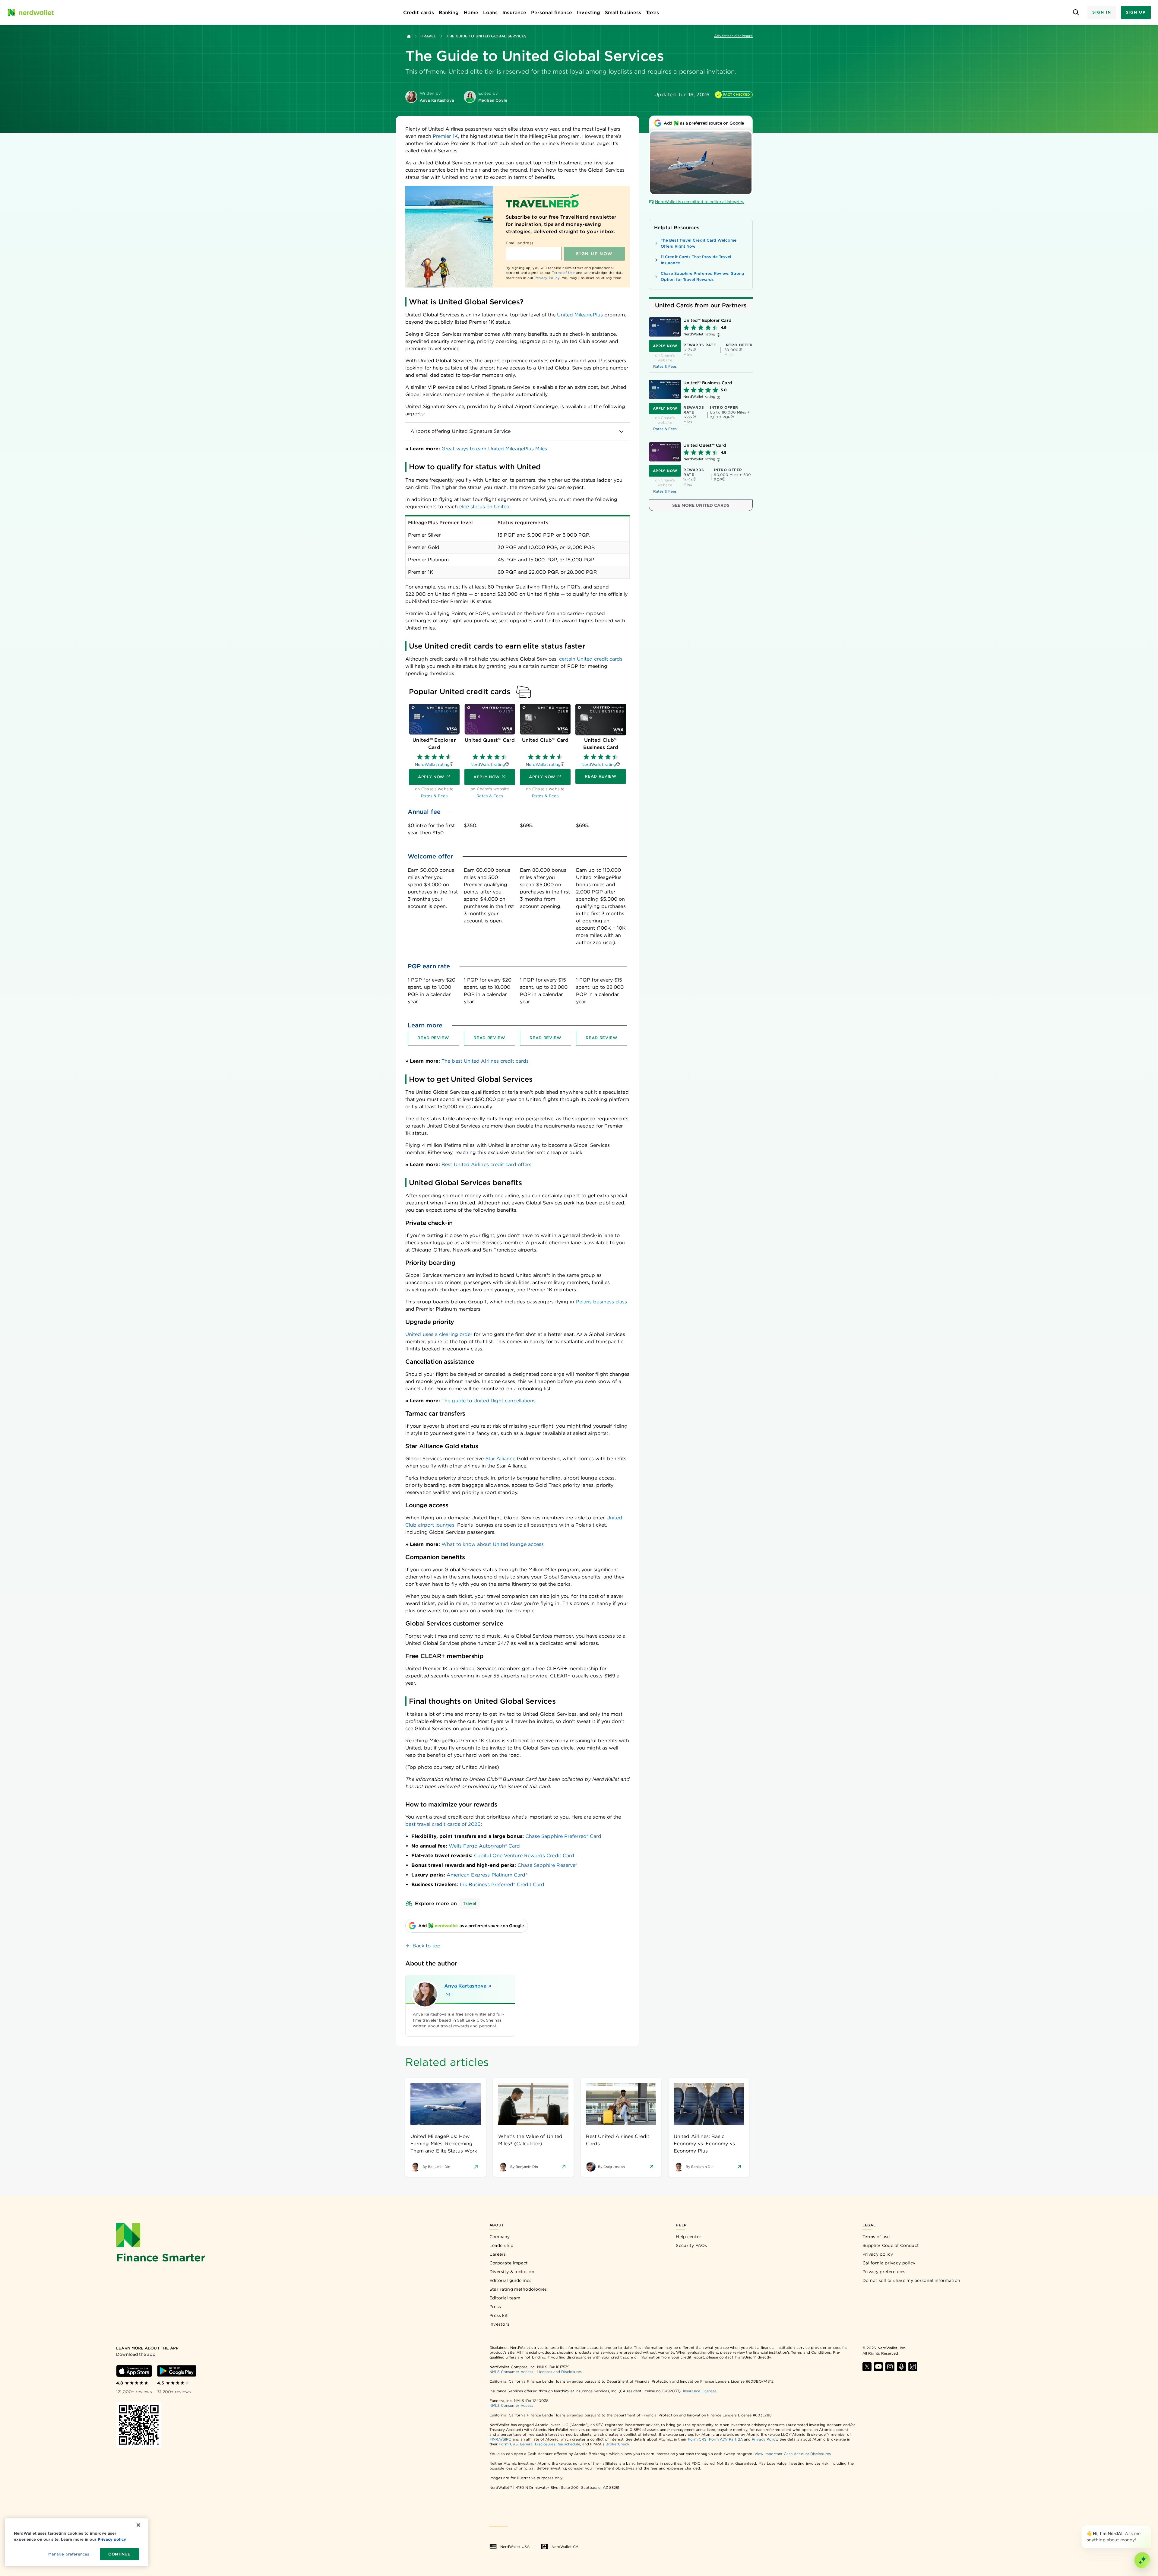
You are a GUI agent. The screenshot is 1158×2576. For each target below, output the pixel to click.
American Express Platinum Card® (487, 1875)
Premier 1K (445, 136)
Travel (428, 36)
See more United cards (701, 505)
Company (500, 2237)
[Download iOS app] (134, 2371)
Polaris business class (602, 1302)
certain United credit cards (591, 659)
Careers (498, 2254)
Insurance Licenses (700, 2391)
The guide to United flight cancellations (489, 1401)
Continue (119, 2554)
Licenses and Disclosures (559, 2372)
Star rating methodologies (518, 2289)
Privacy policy (878, 2254)
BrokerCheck (617, 2444)
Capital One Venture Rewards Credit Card (524, 1856)
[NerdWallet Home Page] (30, 12)
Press (495, 2307)
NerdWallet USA (515, 2547)
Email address (519, 243)
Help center (688, 2237)
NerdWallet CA (565, 2547)
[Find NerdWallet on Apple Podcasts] (901, 2367)
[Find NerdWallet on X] (867, 2367)
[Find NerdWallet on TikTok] (913, 2367)
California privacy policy (889, 2263)
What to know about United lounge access (493, 1544)
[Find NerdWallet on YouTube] (878, 2367)
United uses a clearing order (439, 1334)
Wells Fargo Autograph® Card (484, 1846)
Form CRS (697, 2439)
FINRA (495, 2439)
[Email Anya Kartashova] (448, 1994)
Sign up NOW (594, 254)
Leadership (501, 2245)
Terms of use (876, 2237)
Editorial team (505, 2298)
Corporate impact (509, 2263)
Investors (500, 2324)
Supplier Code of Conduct (891, 2245)
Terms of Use (563, 273)
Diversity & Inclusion (512, 2272)
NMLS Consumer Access (511, 2372)
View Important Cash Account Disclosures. (793, 2454)
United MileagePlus (580, 315)
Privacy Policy (547, 278)
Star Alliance (500, 1459)
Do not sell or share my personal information (911, 2280)
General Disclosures (538, 2444)
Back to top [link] (427, 1946)
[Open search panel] (1076, 13)
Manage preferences (69, 2554)
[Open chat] (1142, 2560)
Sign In (1102, 12)
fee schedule (569, 2444)
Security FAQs (691, 2245)
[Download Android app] (177, 2371)
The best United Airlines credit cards (485, 1061)
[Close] (1150, 2527)
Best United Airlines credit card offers (486, 1164)
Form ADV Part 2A (726, 2439)
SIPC (507, 2439)
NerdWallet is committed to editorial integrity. (699, 202)
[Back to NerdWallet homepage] (409, 36)
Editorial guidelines (511, 2280)
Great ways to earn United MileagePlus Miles (494, 449)
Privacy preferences (884, 2272)
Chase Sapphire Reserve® (547, 1865)
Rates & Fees (665, 366)
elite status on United (485, 507)
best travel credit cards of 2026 (443, 1824)
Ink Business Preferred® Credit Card (502, 1884)
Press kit (499, 2315)
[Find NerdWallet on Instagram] (890, 2367)
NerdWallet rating (432, 765)
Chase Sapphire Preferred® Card (563, 1836)
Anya (465, 1986)
